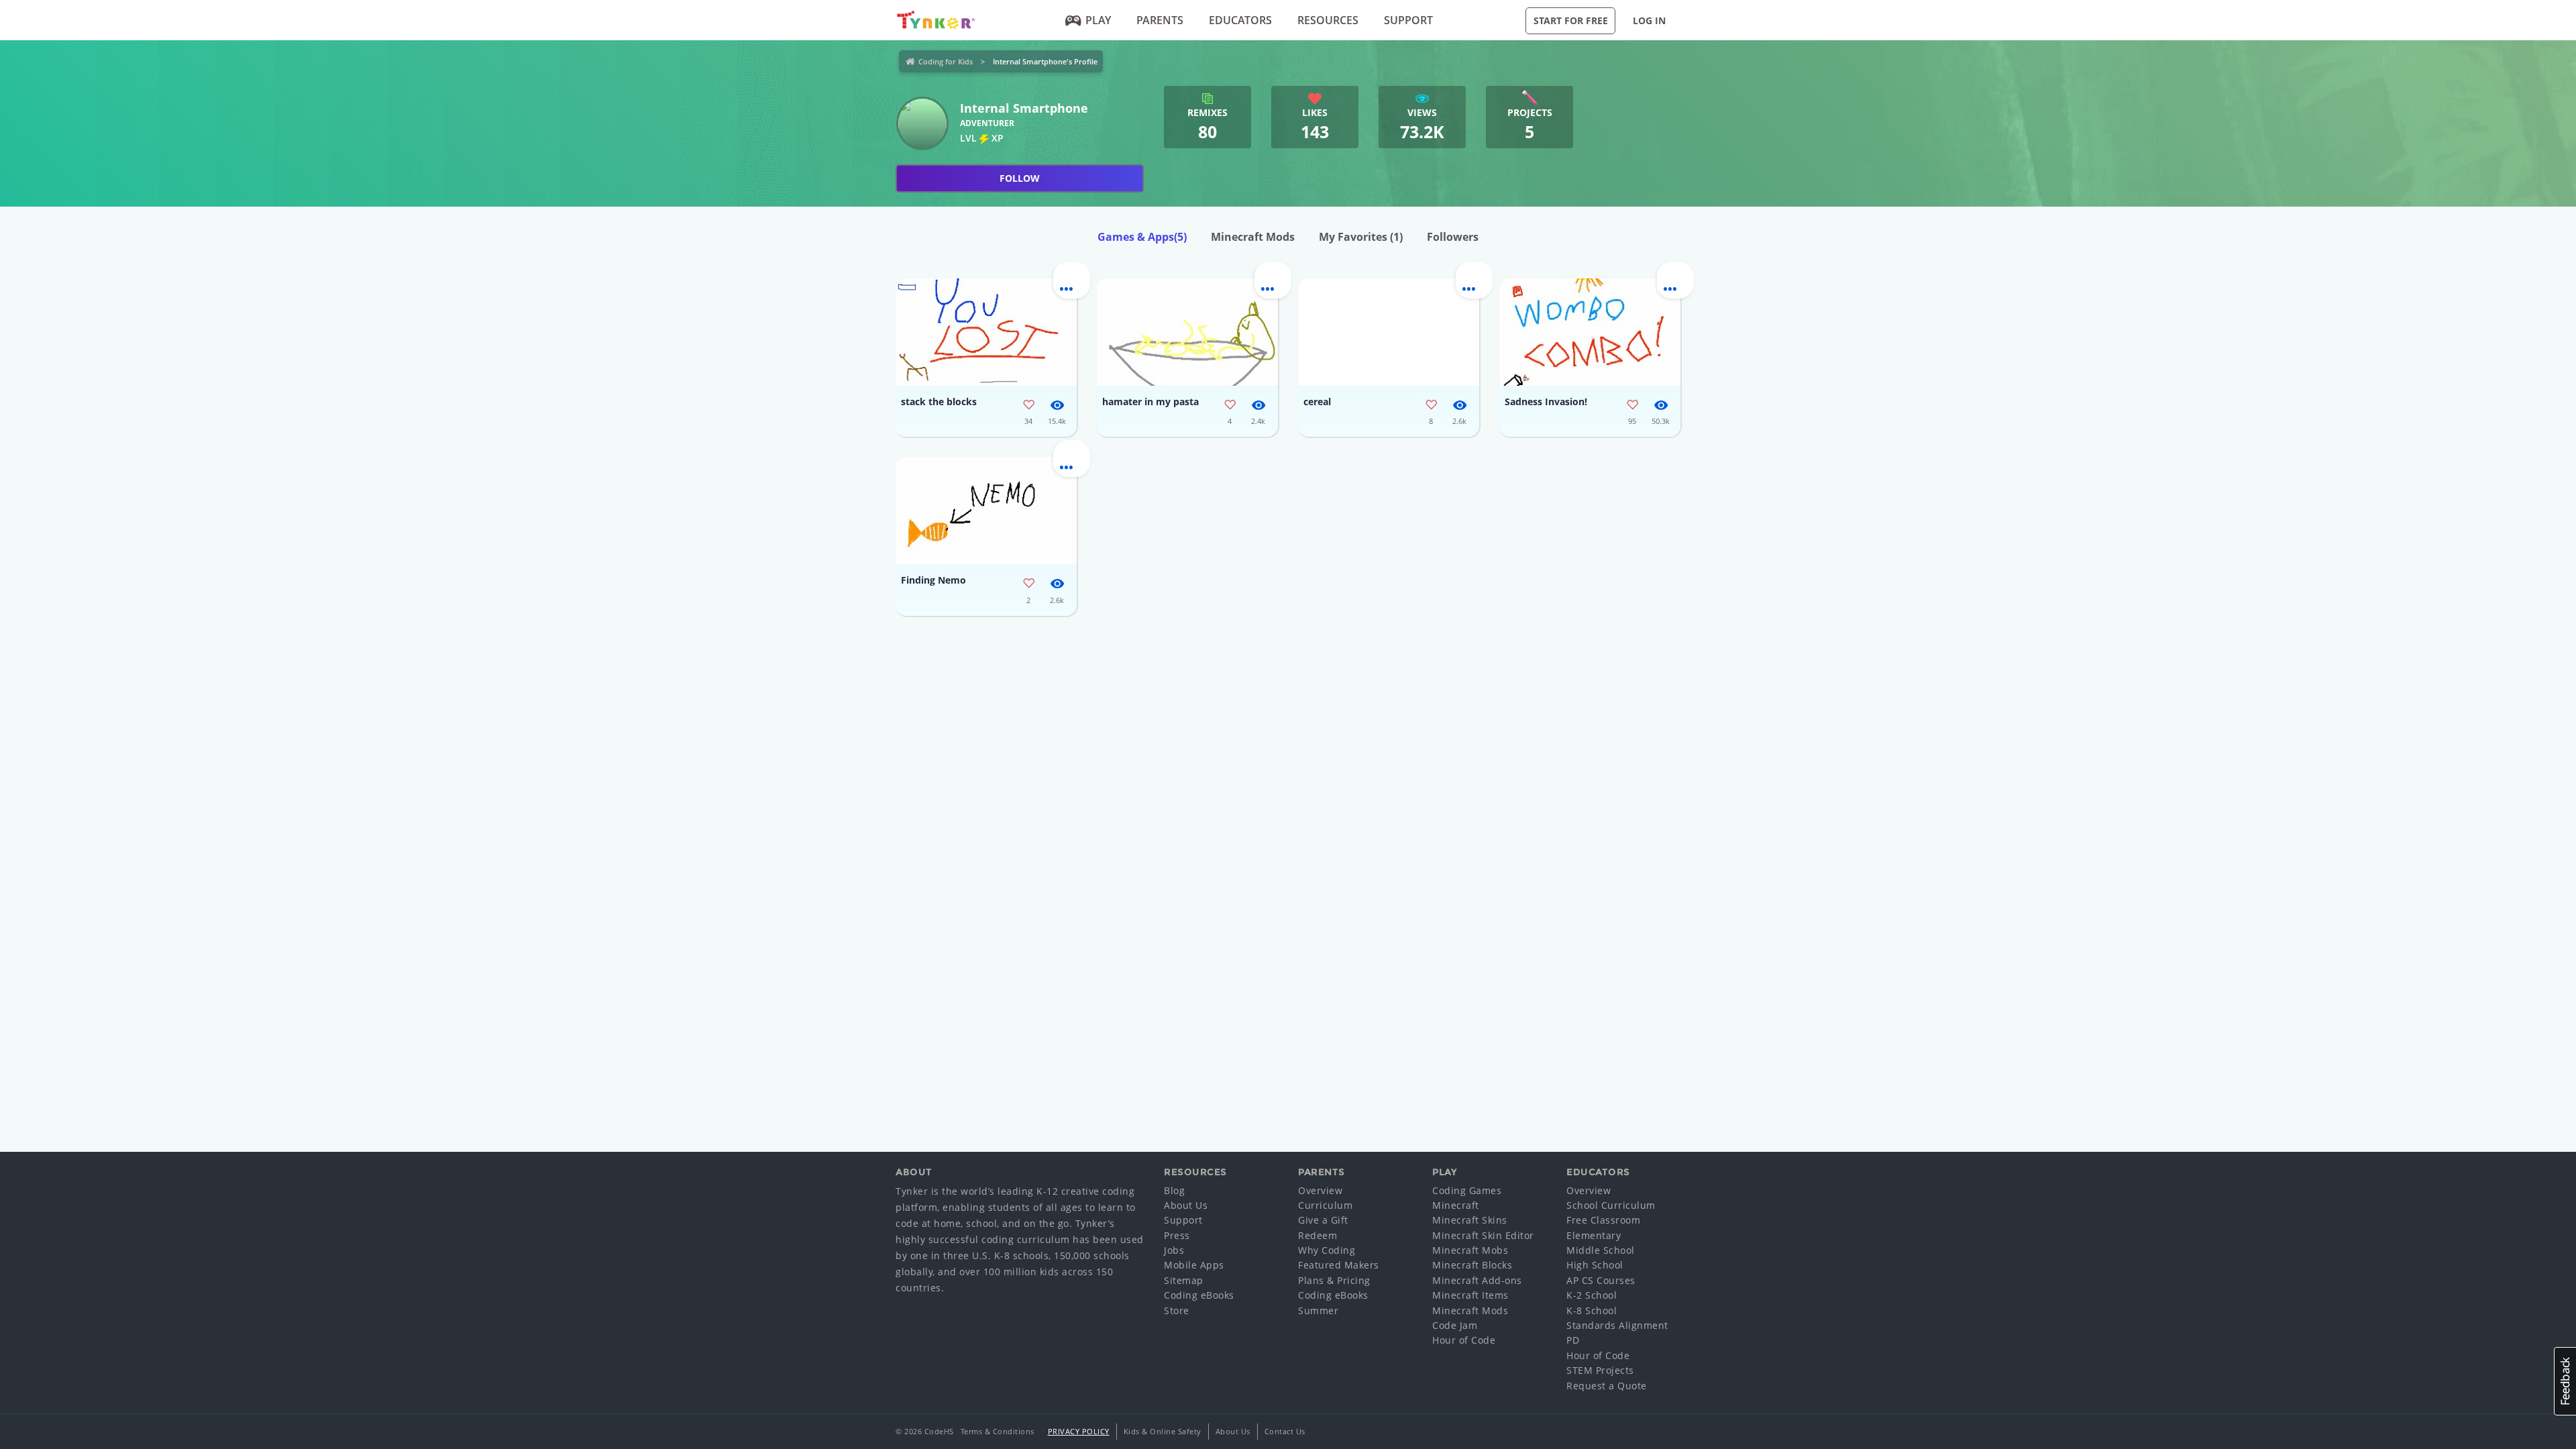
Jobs (1174, 1250)
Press (1177, 1235)
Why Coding (1327, 1250)
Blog (1174, 1190)
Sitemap (1184, 1280)
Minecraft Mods (1253, 237)
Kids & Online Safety (1163, 1431)
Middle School (1601, 1250)
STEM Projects (1600, 1370)
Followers (1453, 237)
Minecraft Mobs (1470, 1250)
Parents (1160, 20)
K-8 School (1592, 1310)
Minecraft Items (1470, 1295)
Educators (1240, 20)
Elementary (1594, 1235)
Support (1408, 20)
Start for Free (1571, 20)
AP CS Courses (1601, 1280)
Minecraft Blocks (1472, 1265)
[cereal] (1389, 332)
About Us (1186, 1205)
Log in (1649, 20)
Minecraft (1456, 1205)
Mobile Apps (1194, 1265)
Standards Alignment (1617, 1325)
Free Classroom (1603, 1220)
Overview (1320, 1190)
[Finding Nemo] (986, 511)
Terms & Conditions (998, 1431)
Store (1177, 1310)
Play (1098, 20)
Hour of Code (1464, 1340)
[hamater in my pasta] (1187, 332)
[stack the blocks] (986, 332)
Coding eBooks (1199, 1295)
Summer (1318, 1310)
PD (1573, 1340)
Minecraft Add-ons (1477, 1280)
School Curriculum (1611, 1205)
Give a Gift (1323, 1220)
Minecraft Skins (1470, 1220)
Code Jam (1455, 1325)
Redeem (1318, 1235)
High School (1595, 1265)
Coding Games (1467, 1190)
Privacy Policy (1079, 1431)
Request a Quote (1607, 1386)
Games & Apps (1142, 237)
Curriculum (1325, 1205)
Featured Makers (1339, 1265)
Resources (1328, 20)
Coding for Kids (946, 61)
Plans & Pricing (1334, 1280)
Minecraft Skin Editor (1483, 1235)
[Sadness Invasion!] (1590, 332)
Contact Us (1285, 1431)
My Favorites (1361, 237)
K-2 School (1592, 1295)
